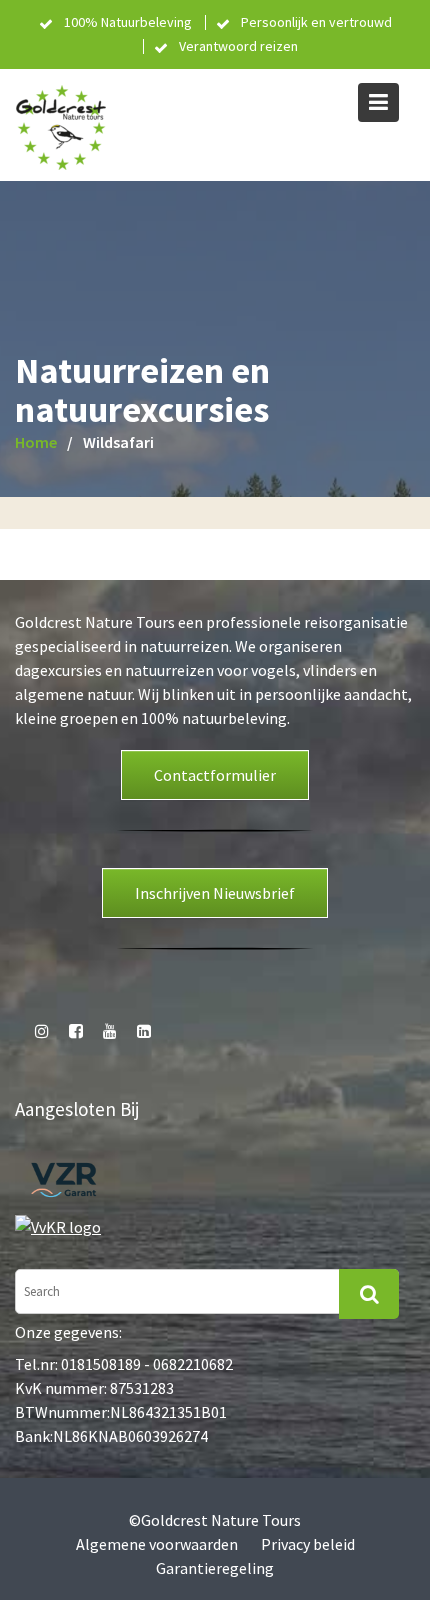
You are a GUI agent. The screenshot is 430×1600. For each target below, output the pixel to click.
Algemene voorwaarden (157, 1544)
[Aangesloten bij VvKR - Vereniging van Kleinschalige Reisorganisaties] (58, 1225)
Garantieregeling (215, 1568)
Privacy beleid (308, 1544)
